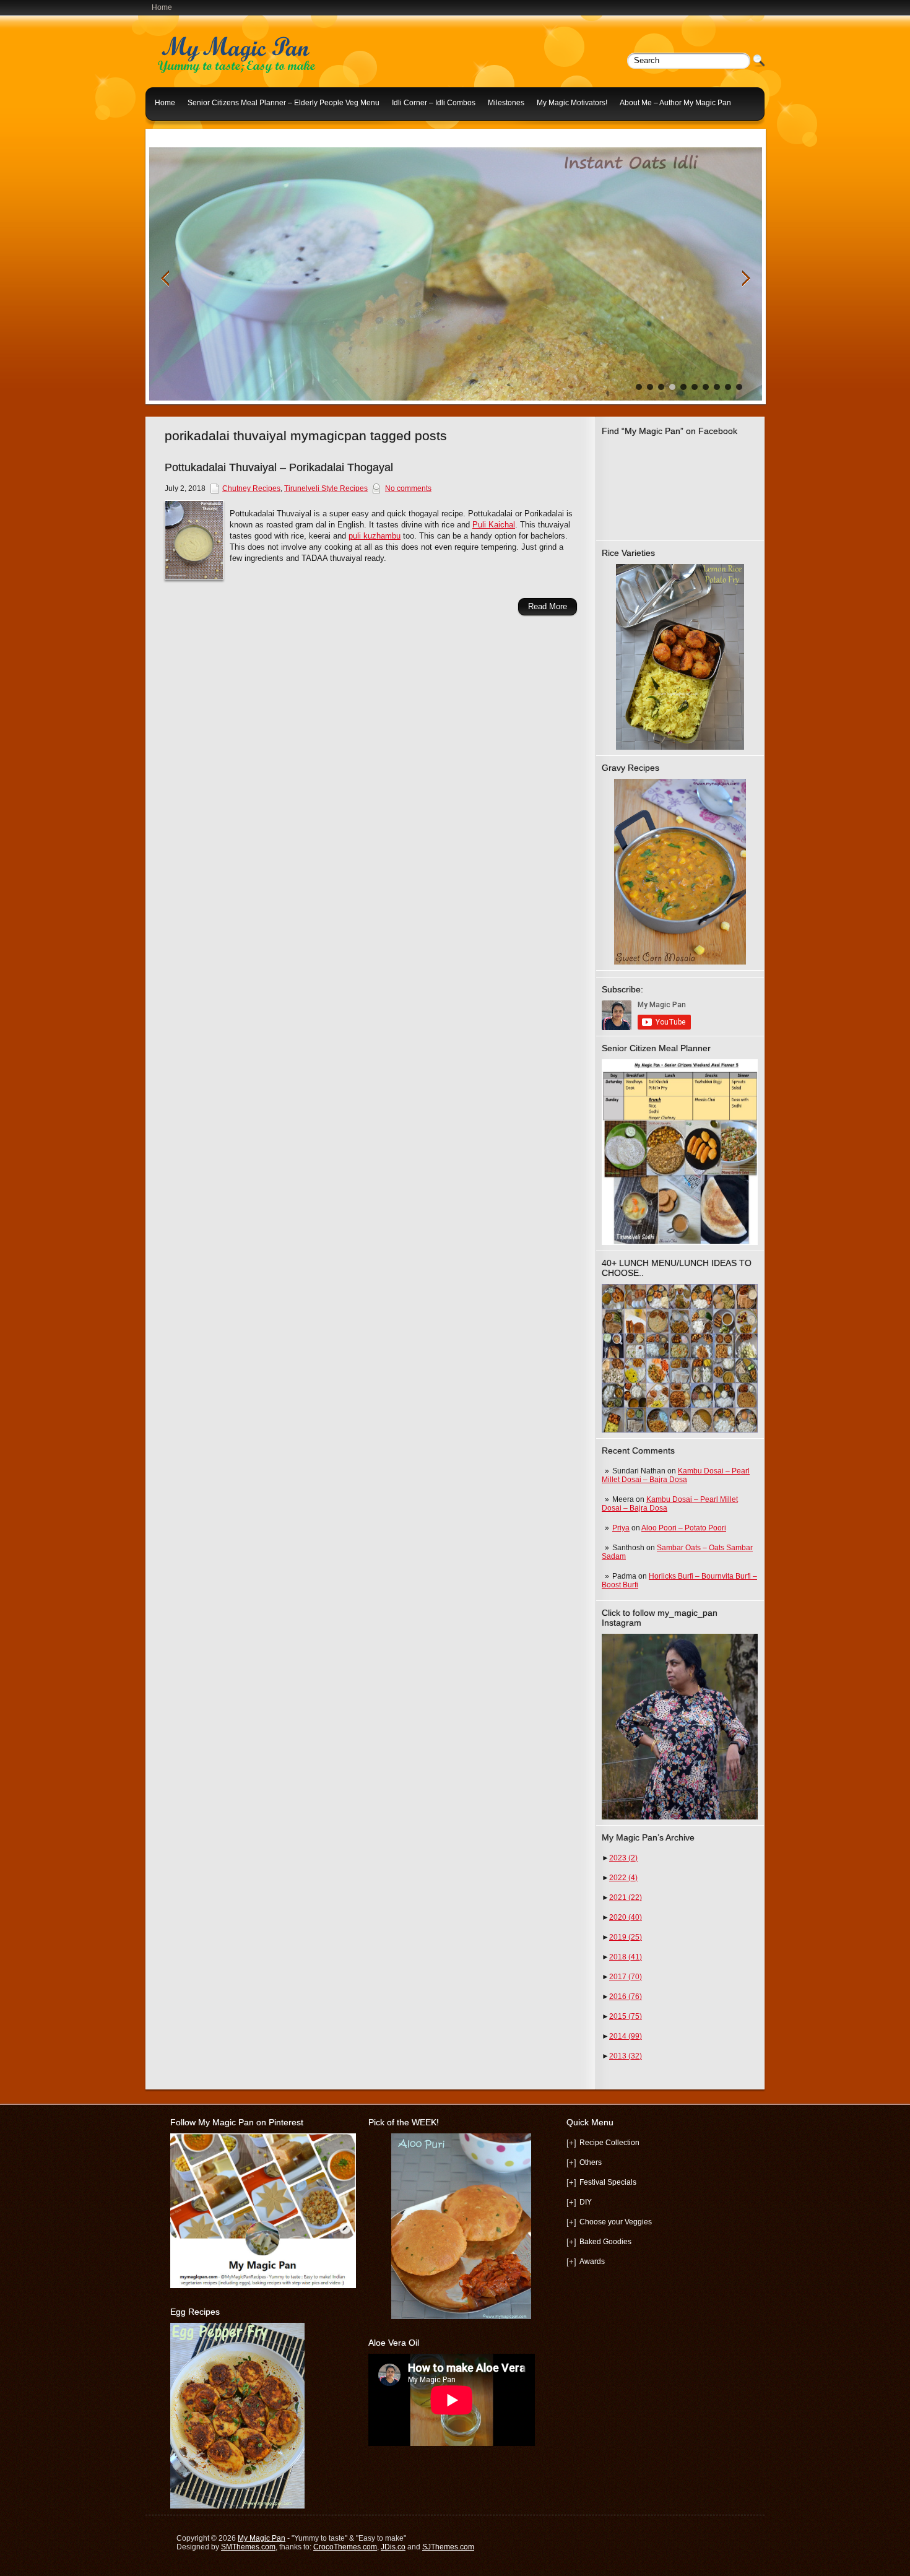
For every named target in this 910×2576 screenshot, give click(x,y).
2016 (626, 1997)
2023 (623, 1858)
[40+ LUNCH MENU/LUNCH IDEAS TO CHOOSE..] (680, 1430)
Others (591, 2162)
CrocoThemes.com (345, 2547)
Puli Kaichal (494, 525)
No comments (408, 488)
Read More (548, 606)
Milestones (506, 103)
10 (739, 387)
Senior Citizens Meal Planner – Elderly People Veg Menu (284, 103)
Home (162, 7)
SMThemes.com (248, 2547)
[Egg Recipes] (237, 2506)
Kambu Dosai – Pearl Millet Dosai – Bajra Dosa (676, 1475)
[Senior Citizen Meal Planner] (680, 1152)
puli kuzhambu (375, 536)
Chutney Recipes (251, 488)
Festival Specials (608, 2182)
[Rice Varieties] (680, 657)
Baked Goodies (605, 2242)
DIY (586, 2202)
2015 (626, 2016)
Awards (592, 2262)
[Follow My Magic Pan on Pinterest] (263, 2286)
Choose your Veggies (616, 2222)
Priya (621, 1528)
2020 (626, 1917)
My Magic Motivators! (572, 103)
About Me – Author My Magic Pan (675, 103)
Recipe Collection (609, 2143)
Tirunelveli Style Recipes (326, 488)
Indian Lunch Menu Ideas (197, 132)
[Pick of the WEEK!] (461, 2226)
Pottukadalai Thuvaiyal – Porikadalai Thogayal (279, 467)
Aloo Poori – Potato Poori (684, 1528)
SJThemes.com (448, 2547)
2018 (626, 1957)
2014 (626, 2036)
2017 (626, 1977)
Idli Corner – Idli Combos (434, 103)
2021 (626, 1897)
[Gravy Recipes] (680, 872)
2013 (626, 2056)
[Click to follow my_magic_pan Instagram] (680, 1727)
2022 (623, 1878)
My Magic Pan (262, 2538)
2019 (626, 1937)
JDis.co (393, 2547)
